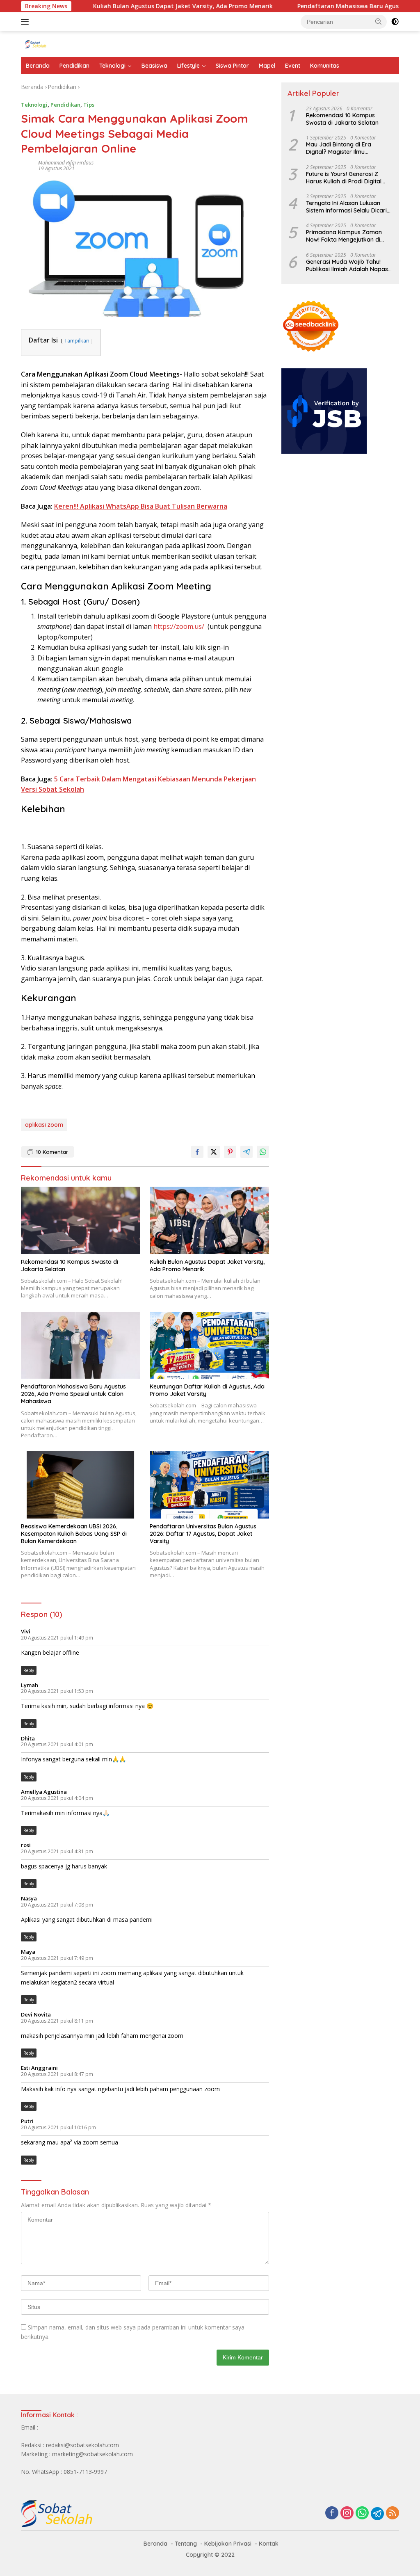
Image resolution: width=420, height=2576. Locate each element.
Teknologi (112, 66)
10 (52, 1152)
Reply (29, 1670)
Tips (89, 105)
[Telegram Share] (247, 1152)
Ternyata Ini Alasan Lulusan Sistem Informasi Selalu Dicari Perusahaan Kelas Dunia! (346, 207)
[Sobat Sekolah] (56, 44)
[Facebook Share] (197, 1152)
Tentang (186, 2544)
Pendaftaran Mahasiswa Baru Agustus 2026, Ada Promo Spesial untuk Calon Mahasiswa (73, 1394)
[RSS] (393, 2513)
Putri (27, 2121)
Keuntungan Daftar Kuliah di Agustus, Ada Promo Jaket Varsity (207, 1390)
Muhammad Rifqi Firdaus (66, 163)
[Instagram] (347, 2513)
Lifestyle (188, 66)
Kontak (269, 2544)
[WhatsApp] (362, 2513)
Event (293, 66)
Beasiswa (154, 66)
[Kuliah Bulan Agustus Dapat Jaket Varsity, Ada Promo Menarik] (209, 1220)
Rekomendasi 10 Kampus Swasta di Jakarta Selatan (70, 1265)
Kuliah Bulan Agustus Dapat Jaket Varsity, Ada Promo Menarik (138, 6)
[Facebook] (332, 2513)
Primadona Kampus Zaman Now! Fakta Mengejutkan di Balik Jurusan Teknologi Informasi (344, 236)
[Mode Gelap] (395, 22)
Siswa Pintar (232, 66)
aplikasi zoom (44, 1125)
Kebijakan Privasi (228, 2544)
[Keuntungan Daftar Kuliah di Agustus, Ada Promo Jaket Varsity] (209, 1345)
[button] (379, 21)
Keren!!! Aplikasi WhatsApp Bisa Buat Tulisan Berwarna (141, 506)
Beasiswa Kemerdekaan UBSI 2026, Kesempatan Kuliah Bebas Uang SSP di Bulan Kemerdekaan (74, 1534)
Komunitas (325, 66)
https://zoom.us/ (179, 626)
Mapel (267, 66)
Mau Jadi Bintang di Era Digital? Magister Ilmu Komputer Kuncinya (339, 148)
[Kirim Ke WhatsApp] (263, 1152)
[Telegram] (377, 2514)
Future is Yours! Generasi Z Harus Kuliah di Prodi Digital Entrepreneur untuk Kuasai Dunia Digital (344, 178)
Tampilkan (77, 340)
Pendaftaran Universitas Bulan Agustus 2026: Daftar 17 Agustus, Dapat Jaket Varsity (203, 1534)
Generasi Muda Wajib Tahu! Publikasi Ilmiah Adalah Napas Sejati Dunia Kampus (347, 265)
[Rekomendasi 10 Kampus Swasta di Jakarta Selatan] (80, 1220)
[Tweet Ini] (214, 1152)
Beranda (38, 66)
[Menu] (26, 22)
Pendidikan (74, 66)
